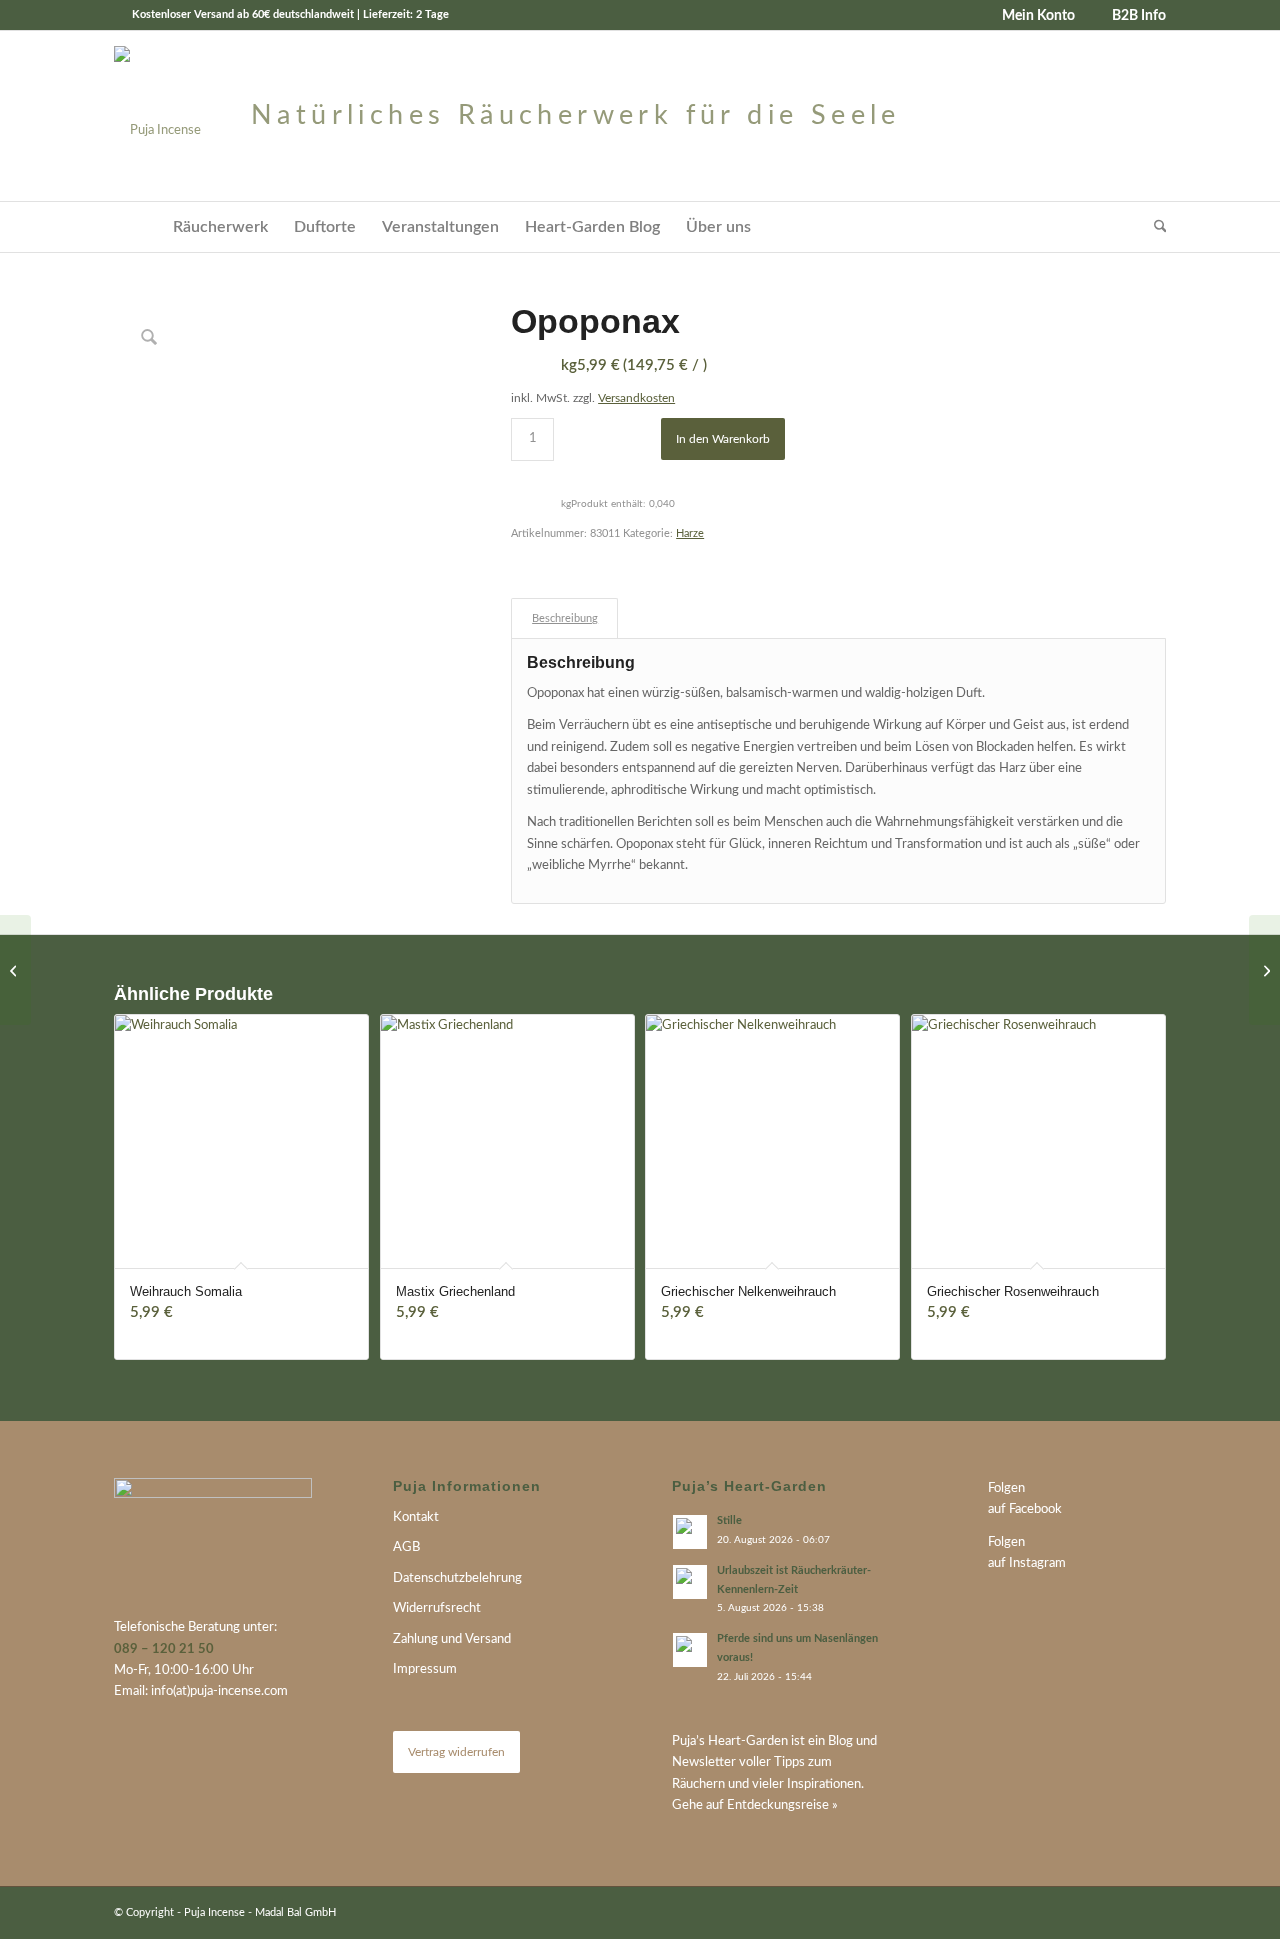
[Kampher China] (15, 970)
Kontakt (416, 1517)
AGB (406, 1547)
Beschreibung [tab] (565, 618)
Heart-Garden (748, 1741)
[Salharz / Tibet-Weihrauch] (1264, 970)
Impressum (425, 1669)
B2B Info (1139, 16)
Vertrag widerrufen (456, 1752)
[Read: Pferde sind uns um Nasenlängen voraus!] (690, 1650)
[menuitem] (1031, 16)
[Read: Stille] (690, 1532)
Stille (729, 1520)
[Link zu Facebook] (1121, 1912)
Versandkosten (636, 398)
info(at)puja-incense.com (219, 1691)
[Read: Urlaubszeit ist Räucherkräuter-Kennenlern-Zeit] (690, 1582)
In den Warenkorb (723, 439)
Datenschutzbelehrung (457, 1578)
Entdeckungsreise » (782, 1805)
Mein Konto (1038, 16)
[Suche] (1154, 227)
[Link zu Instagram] (1151, 1912)
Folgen (1006, 1488)
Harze (690, 533)
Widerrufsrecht (437, 1608)
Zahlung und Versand (452, 1639)
